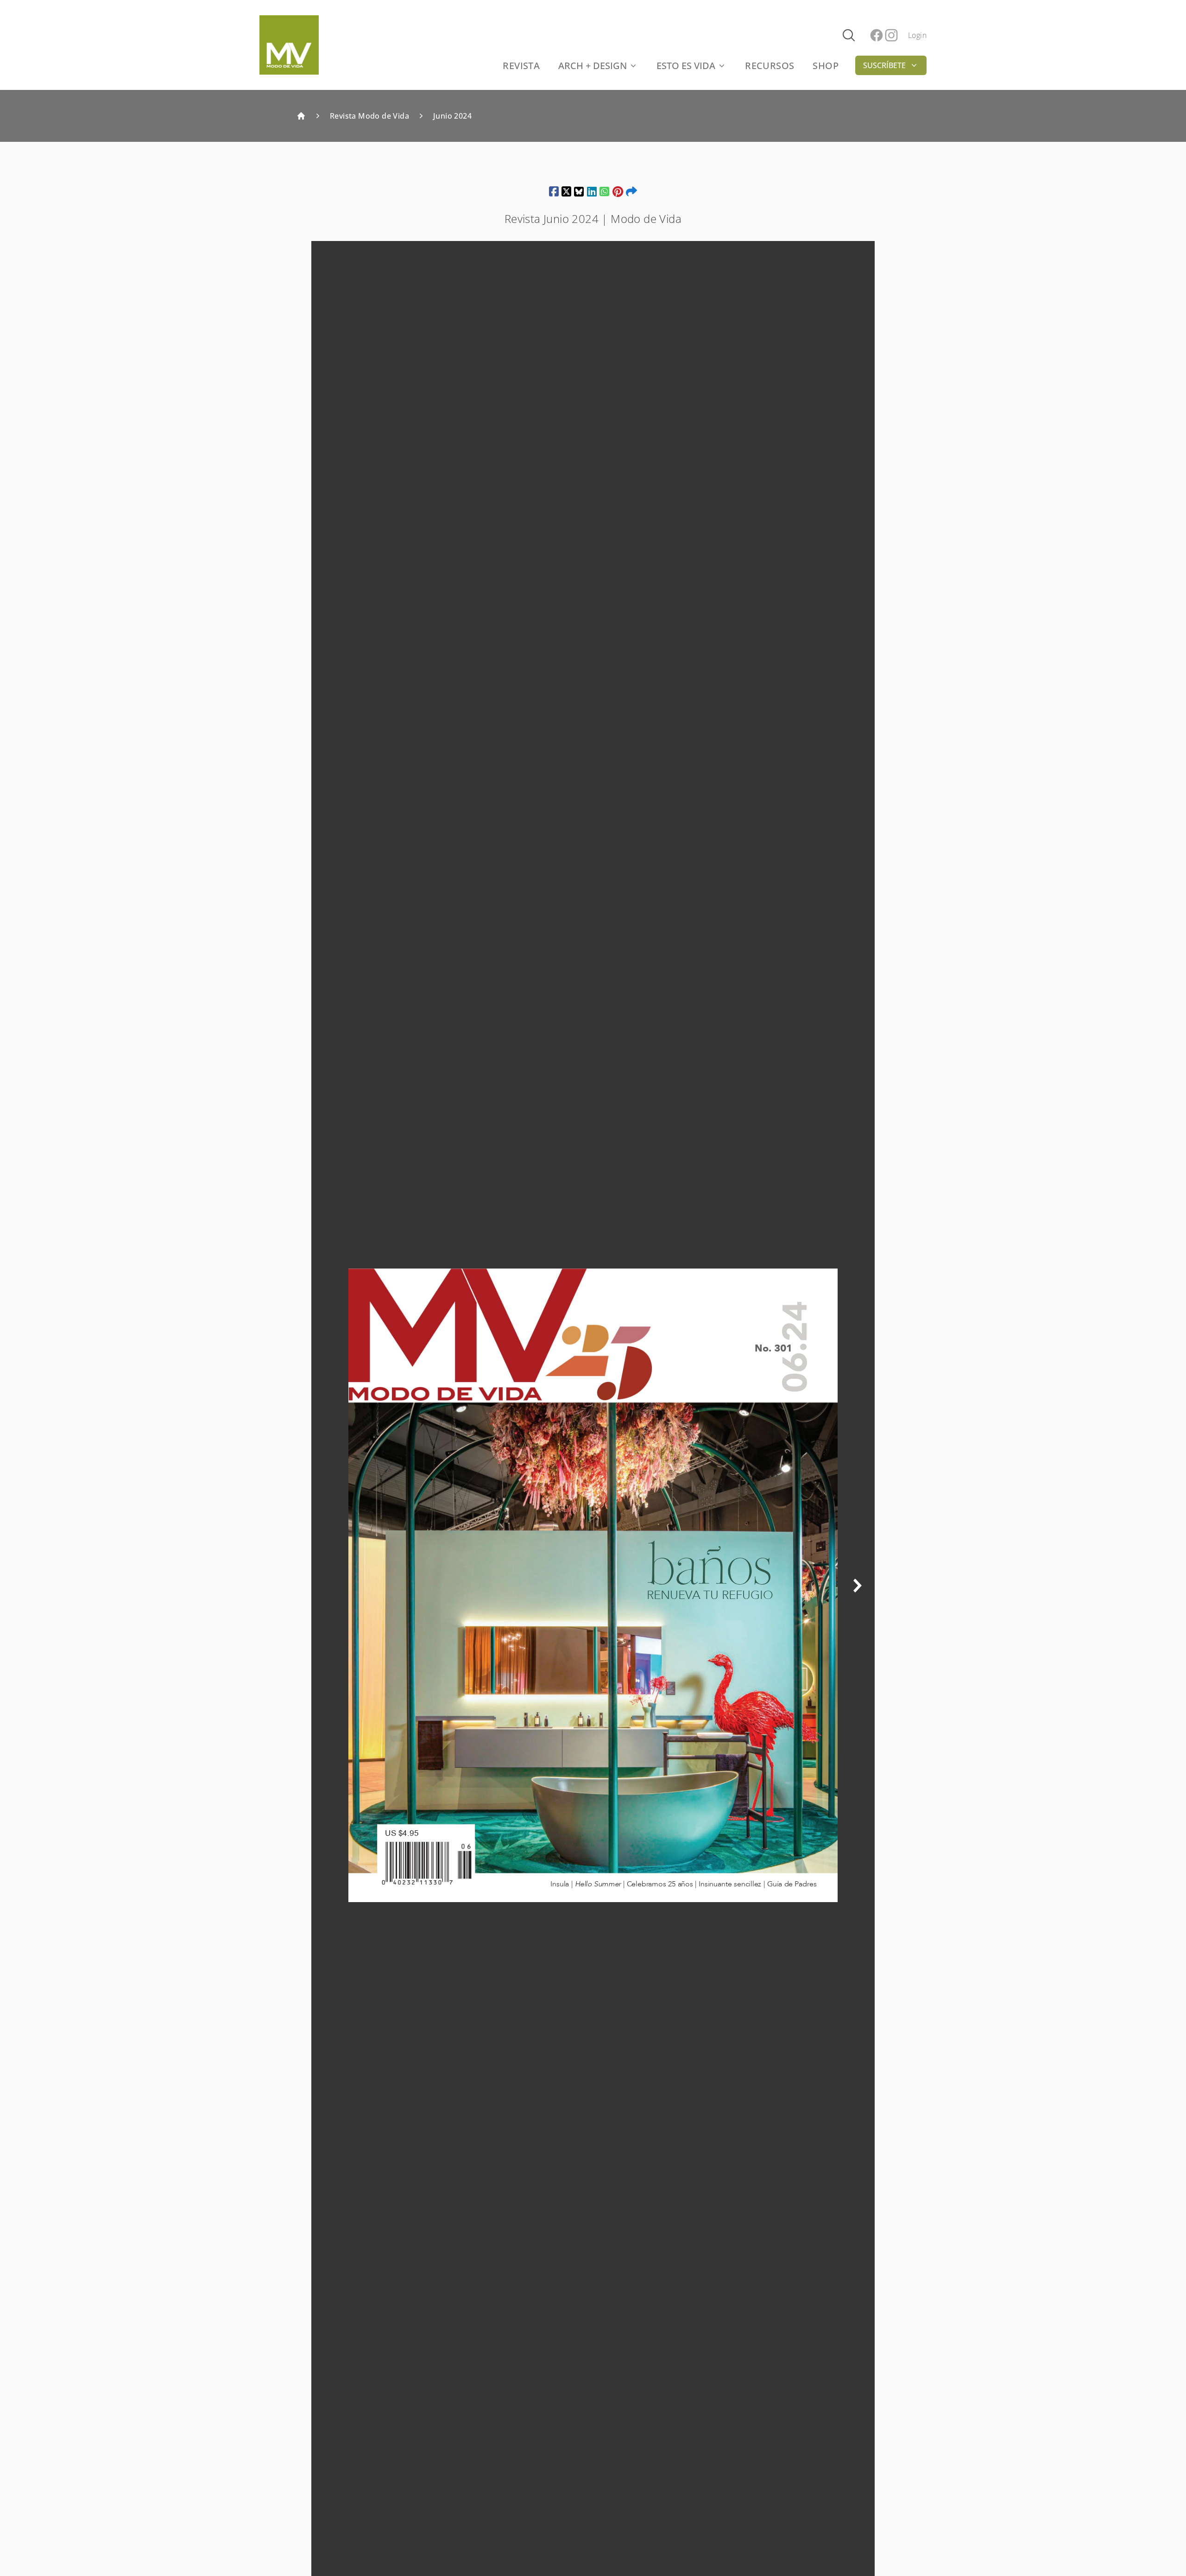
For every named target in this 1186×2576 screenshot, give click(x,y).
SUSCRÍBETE (884, 65)
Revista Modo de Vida (369, 116)
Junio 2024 (452, 116)
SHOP (826, 66)
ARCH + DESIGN (593, 66)
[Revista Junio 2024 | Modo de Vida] (554, 191)
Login (917, 35)
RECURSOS (770, 66)
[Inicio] (301, 116)
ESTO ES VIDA (686, 66)
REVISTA (521, 66)
